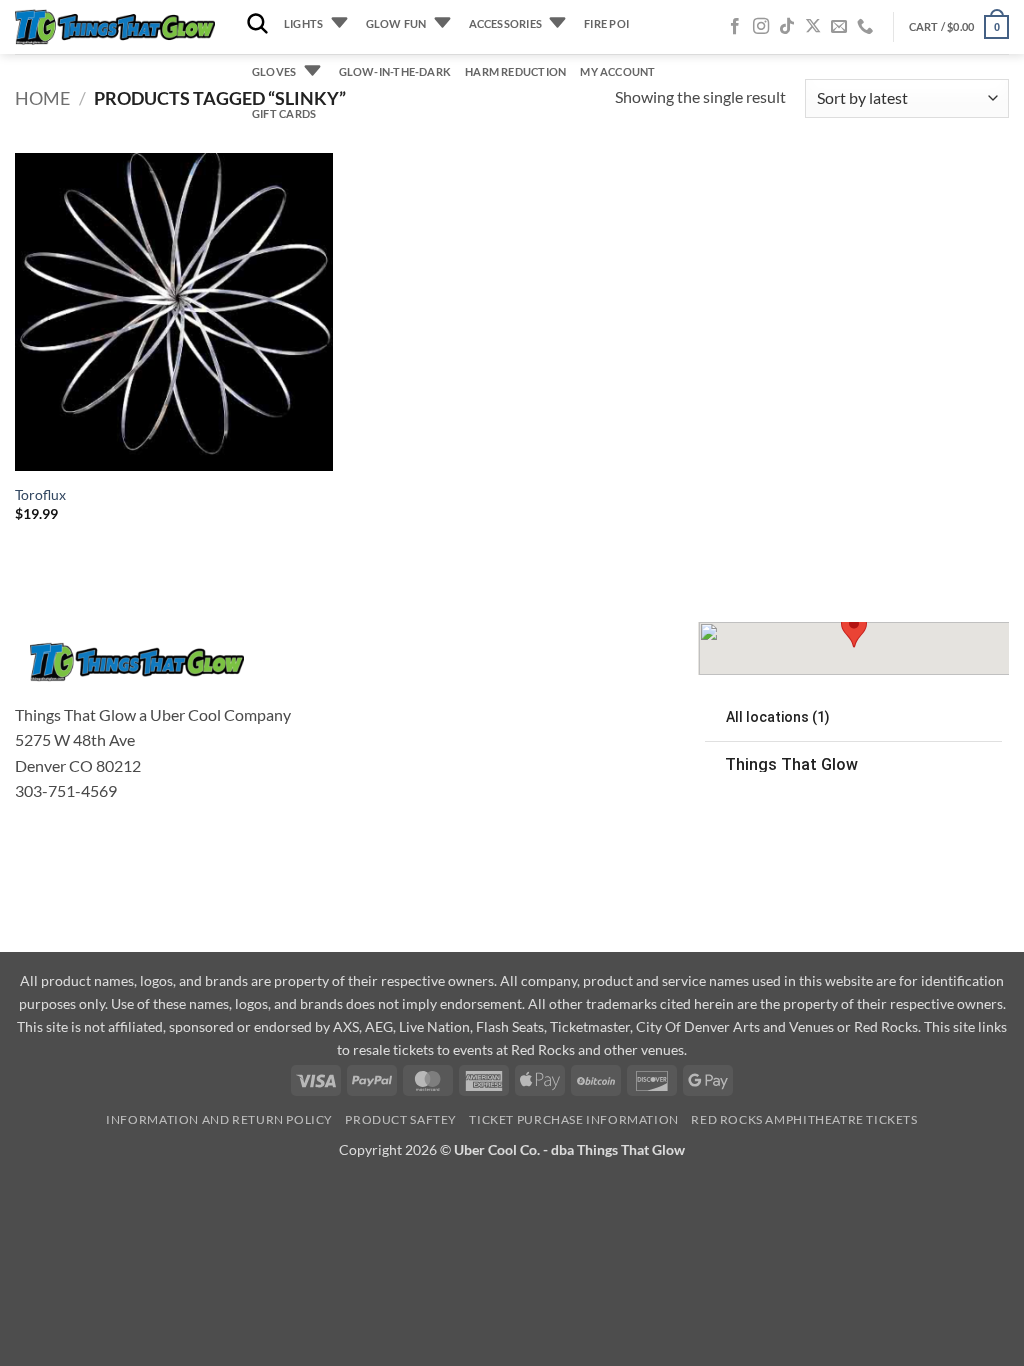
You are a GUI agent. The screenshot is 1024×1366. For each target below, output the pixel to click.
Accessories (505, 23)
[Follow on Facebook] (735, 27)
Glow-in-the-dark (395, 71)
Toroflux (40, 494)
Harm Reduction (515, 71)
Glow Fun (396, 23)
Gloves (274, 71)
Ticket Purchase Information (574, 1119)
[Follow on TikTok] (787, 27)
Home (42, 98)
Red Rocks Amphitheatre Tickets (804, 1119)
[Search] (257, 24)
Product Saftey (401, 1119)
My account (617, 71)
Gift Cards (284, 113)
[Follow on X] (813, 27)
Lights (303, 23)
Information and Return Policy (219, 1119)
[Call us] (865, 27)
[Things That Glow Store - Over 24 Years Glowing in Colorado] (115, 27)
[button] (959, 26)
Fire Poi (606, 23)
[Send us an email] (839, 27)
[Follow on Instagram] (761, 27)
